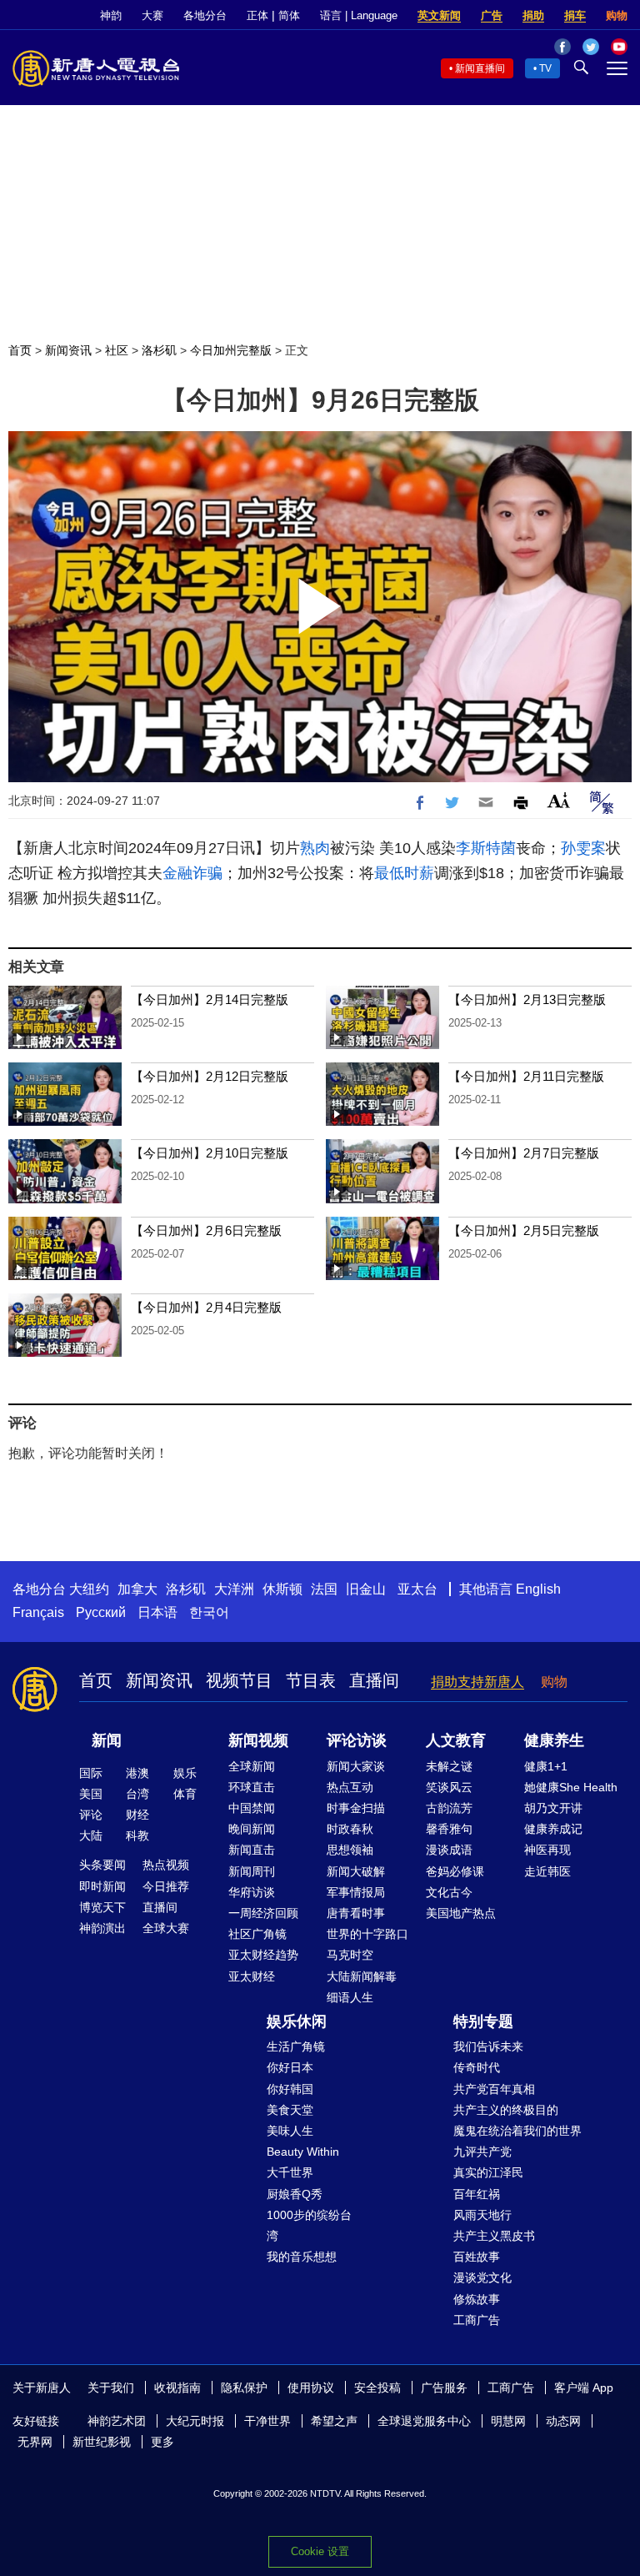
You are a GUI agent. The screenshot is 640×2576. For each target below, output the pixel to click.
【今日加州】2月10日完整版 (210, 1153)
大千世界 (290, 2172)
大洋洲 (234, 1589)
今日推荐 (166, 1886)
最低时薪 (404, 873)
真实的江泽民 (488, 2172)
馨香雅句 (449, 1829)
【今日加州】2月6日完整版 (206, 1230)
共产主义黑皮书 (494, 2236)
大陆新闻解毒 (362, 1976)
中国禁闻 (252, 1808)
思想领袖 (350, 1850)
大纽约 (89, 1589)
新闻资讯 (68, 350)
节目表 (311, 1680)
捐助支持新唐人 (477, 1682)
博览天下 (102, 1907)
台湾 (137, 1794)
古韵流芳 (449, 1808)
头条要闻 (102, 1865)
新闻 (107, 1740)
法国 (324, 1589)
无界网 (35, 2442)
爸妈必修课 (455, 1871)
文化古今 (449, 1892)
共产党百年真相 (494, 2089)
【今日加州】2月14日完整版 (210, 999)
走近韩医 (547, 1871)
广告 (492, 15)
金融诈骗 (192, 873)
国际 (91, 1773)
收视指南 (177, 2388)
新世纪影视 (102, 2442)
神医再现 (547, 1850)
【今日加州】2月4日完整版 (206, 1307)
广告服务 (444, 2388)
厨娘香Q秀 (295, 2194)
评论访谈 (357, 1740)
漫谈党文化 (482, 2277)
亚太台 (417, 1589)
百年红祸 (477, 2194)
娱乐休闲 (297, 2021)
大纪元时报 (195, 2421)
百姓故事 (477, 2257)
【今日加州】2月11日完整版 (526, 1076)
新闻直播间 (480, 68)
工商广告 (477, 2320)
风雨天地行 (482, 2215)
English (538, 1589)
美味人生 (290, 2131)
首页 (20, 350)
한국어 (209, 1612)
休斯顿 (282, 1589)
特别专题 (483, 2021)
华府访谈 (252, 1892)
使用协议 (311, 2388)
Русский (101, 1612)
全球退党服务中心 (424, 2421)
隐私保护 (244, 2388)
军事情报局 (356, 1892)
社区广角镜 (257, 1934)
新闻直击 (252, 1850)
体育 (185, 1794)
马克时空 (350, 1955)
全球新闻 (252, 1766)
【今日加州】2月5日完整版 (524, 1230)
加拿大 (137, 1589)
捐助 (533, 15)
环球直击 (252, 1787)
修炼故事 (477, 2299)
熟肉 (315, 848)
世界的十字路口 (367, 1934)
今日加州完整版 (231, 350)
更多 (162, 2442)
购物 (617, 15)
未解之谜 (449, 1766)
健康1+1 (546, 1766)
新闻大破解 (356, 1871)
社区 (117, 350)
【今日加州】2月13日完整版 (527, 999)
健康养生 (554, 1740)
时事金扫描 (356, 1808)
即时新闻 (102, 1886)
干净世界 (267, 2421)
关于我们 (111, 2388)
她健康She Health (571, 1787)
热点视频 (166, 1865)
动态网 (563, 2421)
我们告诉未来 (488, 2046)
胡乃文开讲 (553, 1808)
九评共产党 (482, 2152)
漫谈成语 (449, 1850)
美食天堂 (290, 2110)
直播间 (374, 1680)
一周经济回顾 (263, 1913)
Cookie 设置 (320, 2551)
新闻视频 (258, 1740)
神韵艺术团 (117, 2421)
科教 (137, 1835)
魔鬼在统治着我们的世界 (517, 2131)
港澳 (137, 1773)
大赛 (152, 15)
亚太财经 (252, 1976)
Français (38, 1612)
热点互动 (350, 1787)
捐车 (575, 15)
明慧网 (508, 2421)
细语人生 (350, 1997)
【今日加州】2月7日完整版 (524, 1153)
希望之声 (334, 2421)
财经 (137, 1815)
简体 (289, 15)
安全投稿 (377, 2388)
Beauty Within (303, 2152)
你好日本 (290, 2067)
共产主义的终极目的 (506, 2110)
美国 (91, 1794)
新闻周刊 (252, 1871)
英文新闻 (439, 15)
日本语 (157, 1612)
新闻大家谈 (356, 1766)
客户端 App (584, 2388)
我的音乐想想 (302, 2257)
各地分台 (205, 15)
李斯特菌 (486, 848)
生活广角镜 (296, 2046)
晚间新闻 (252, 1829)
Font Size (559, 800)
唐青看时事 (356, 1913)
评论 (91, 1815)
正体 (257, 15)
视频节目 (239, 1680)
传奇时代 (477, 2067)
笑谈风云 (449, 1787)
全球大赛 (166, 1928)
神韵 (111, 15)
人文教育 (456, 1740)
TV (545, 68)
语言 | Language (359, 15)
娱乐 (185, 1773)
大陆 (91, 1835)
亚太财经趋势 (263, 1955)
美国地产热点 (461, 1913)
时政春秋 (350, 1829)
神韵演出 (102, 1928)
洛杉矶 (159, 350)
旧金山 (366, 1589)
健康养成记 (553, 1829)
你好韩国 (290, 2089)
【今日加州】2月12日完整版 (210, 1076)
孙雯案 (583, 848)
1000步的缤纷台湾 (309, 2225)
